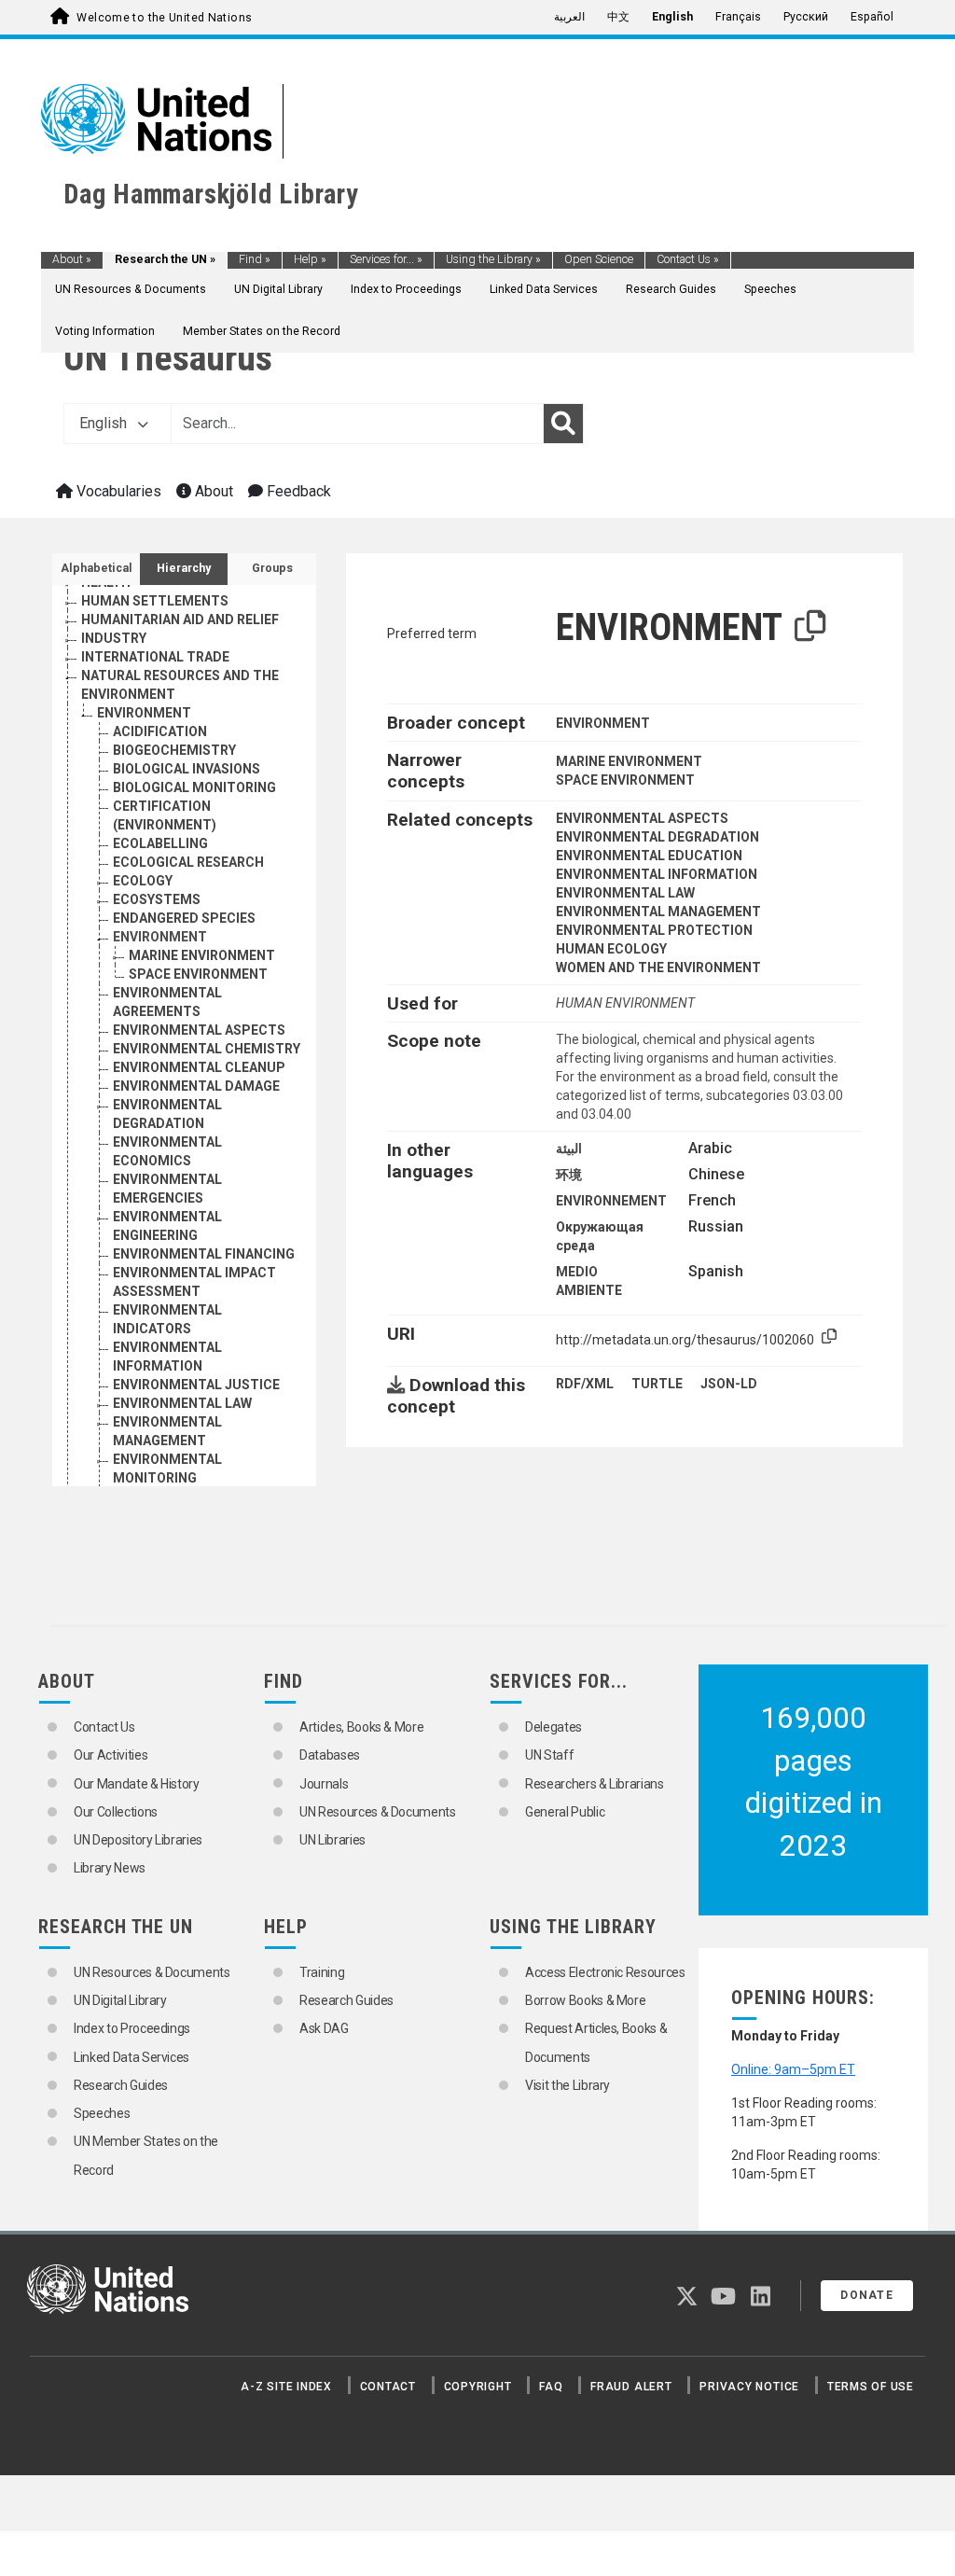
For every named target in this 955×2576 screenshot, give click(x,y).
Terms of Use (871, 2387)
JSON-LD (729, 1384)
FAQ (551, 2387)
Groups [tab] (272, 568)
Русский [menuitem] (806, 17)
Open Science (599, 259)
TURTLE (657, 1384)
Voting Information (105, 331)
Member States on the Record (262, 331)
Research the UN (165, 259)
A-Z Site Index (286, 2387)
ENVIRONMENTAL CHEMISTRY (207, 1049)
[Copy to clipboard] (810, 627)
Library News (110, 1868)
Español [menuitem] (872, 17)
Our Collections (116, 1812)
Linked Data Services (544, 289)
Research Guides (671, 289)
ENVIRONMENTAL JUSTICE (196, 1385)
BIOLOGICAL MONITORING (194, 787)
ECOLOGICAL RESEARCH (188, 862)
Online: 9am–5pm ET (793, 2069)
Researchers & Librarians (595, 1784)
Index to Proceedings (406, 289)
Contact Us (688, 259)
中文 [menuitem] (618, 17)
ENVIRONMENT (144, 713)
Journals (324, 1784)
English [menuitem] (672, 17)
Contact (388, 2387)
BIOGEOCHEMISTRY (174, 750)
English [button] (105, 423)
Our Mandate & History (137, 1784)
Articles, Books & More (361, 1727)
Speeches (770, 289)
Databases (330, 1755)
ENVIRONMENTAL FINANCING (204, 1254)
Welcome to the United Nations (164, 18)
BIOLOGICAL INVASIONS (187, 769)
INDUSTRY (114, 638)
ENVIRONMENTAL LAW (182, 1403)
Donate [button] (867, 2295)
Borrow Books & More (585, 2000)
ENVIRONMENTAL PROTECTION (654, 930)
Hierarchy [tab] (184, 568)
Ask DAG (324, 2028)
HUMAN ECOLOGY (611, 949)
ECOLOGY (143, 881)
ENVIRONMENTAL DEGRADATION (657, 837)
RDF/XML (585, 1384)
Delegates (554, 1727)
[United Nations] (156, 118)
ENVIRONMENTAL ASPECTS (199, 1030)
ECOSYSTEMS (157, 899)
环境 (569, 1175)
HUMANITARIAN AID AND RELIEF (180, 620)
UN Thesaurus (168, 358)
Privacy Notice (749, 2387)
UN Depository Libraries (138, 1840)
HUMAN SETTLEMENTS (155, 601)
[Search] (563, 424)
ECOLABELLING (160, 843)
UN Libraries (332, 1840)
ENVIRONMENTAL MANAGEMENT (658, 912)
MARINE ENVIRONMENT (202, 955)
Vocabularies (117, 491)
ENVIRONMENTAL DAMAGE (196, 1086)
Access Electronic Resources (605, 1972)
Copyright (478, 2387)
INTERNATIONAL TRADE (155, 657)
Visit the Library (567, 2085)
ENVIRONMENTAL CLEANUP (199, 1067)
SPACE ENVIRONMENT (198, 974)
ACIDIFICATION (160, 731)
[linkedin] (761, 2300)
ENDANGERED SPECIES (184, 918)
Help (310, 259)
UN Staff (549, 1755)
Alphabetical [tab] (97, 568)
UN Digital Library (278, 289)
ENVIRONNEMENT (611, 1201)
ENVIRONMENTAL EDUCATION (649, 856)
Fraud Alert (631, 2387)
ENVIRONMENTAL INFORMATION (657, 874)
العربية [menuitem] (569, 17)
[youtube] (723, 2300)
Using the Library (493, 259)
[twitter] (687, 2300)
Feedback (297, 491)
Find (255, 259)
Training (322, 1972)
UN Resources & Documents (131, 289)
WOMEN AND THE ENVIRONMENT (658, 968)
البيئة (569, 1149)
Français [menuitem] (738, 17)
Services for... (386, 259)
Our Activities (111, 1755)
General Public (565, 1812)
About (72, 259)
